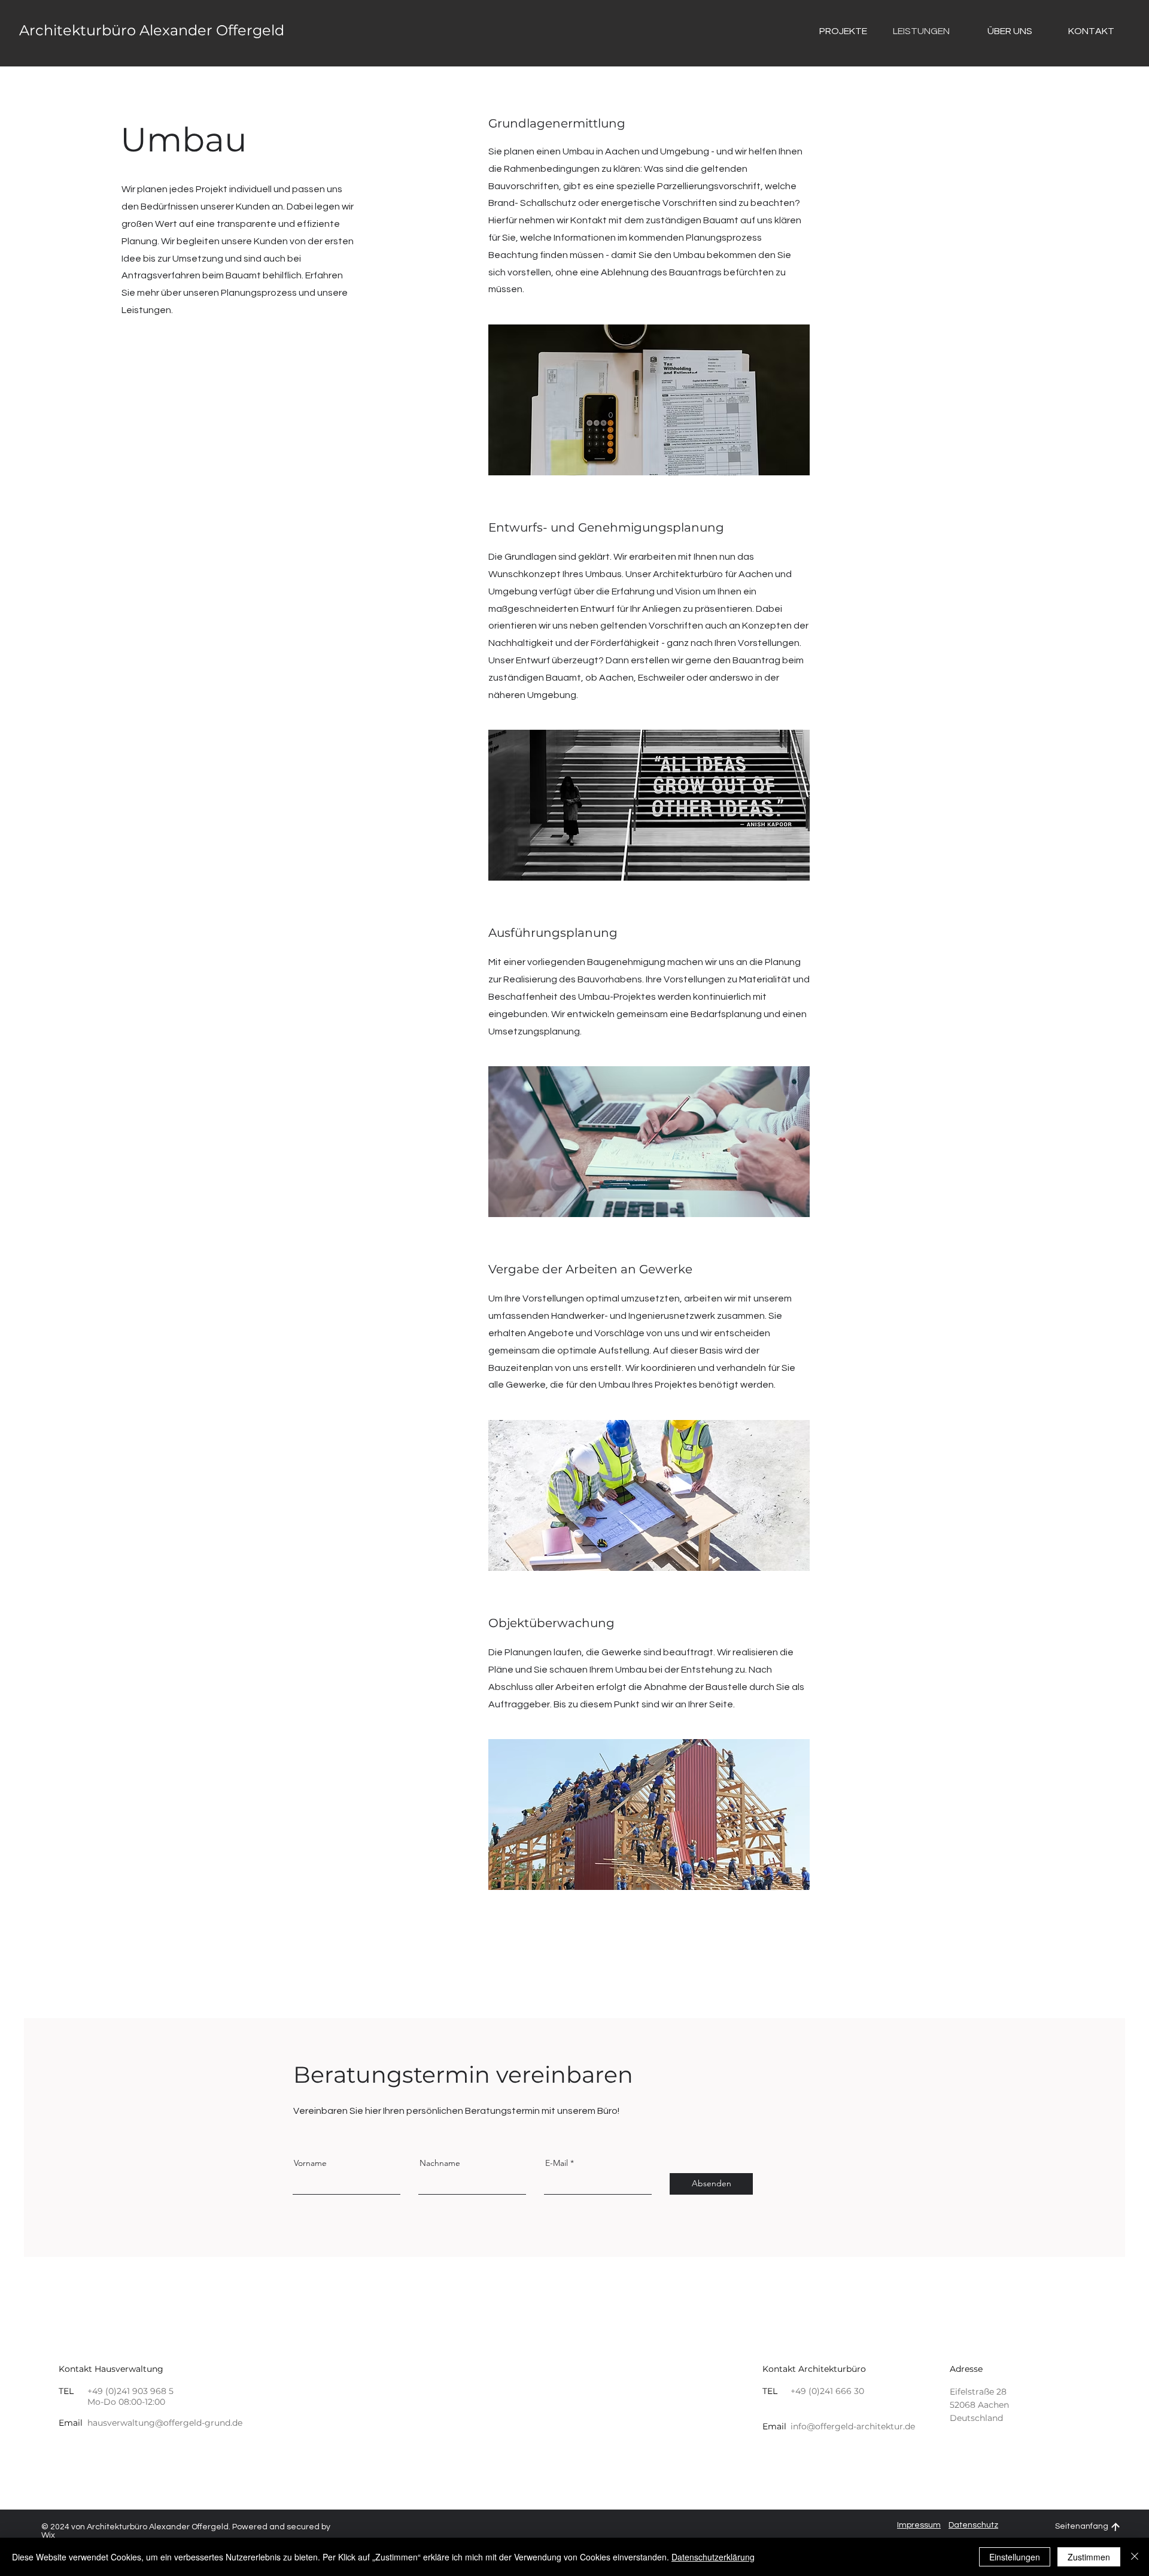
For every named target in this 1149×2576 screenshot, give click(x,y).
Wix (48, 2535)
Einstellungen (1015, 2557)
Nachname (440, 2163)
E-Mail (557, 2163)
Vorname (310, 2163)
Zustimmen (1089, 2557)
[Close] (1135, 2557)
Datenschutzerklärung (713, 2557)
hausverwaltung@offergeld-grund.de (165, 2423)
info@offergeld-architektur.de (853, 2426)
